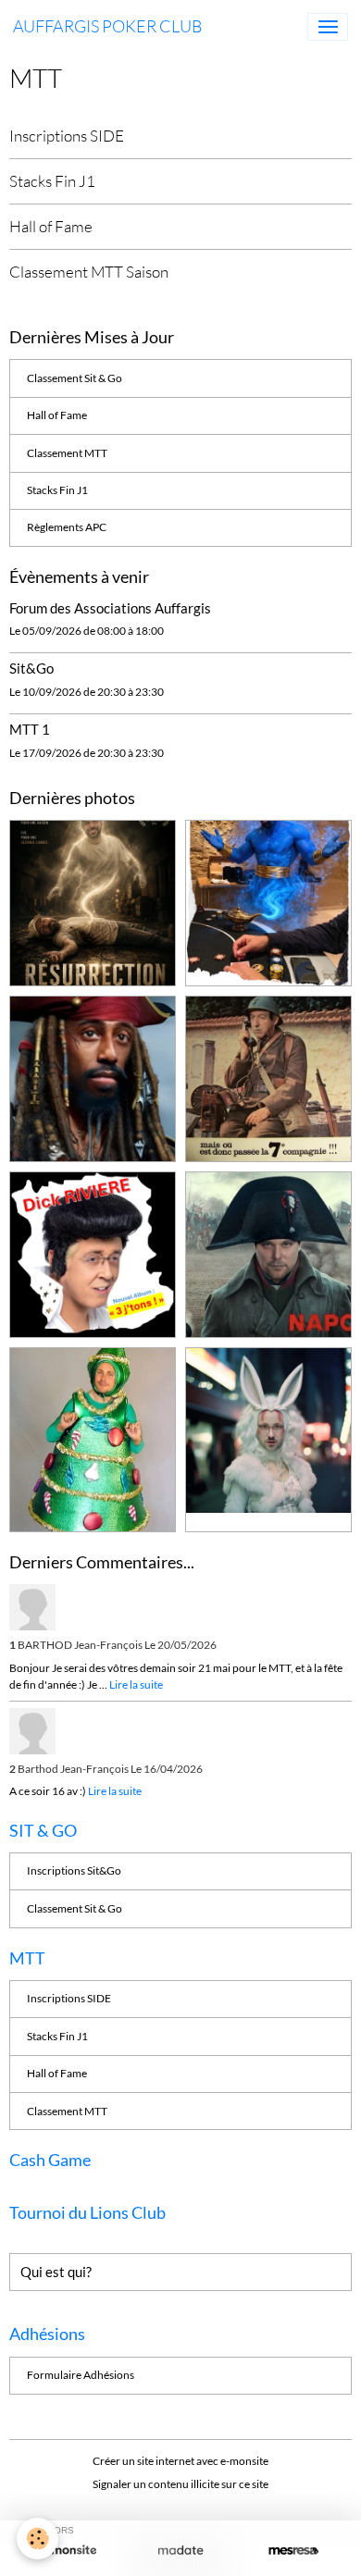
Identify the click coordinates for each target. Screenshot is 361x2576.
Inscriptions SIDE (67, 136)
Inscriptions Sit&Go (74, 1870)
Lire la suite (136, 1684)
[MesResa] (293, 2551)
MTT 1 (30, 729)
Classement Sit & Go (75, 378)
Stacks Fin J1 (52, 181)
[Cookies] (37, 2539)
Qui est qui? (56, 2272)
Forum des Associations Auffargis (110, 608)
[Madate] (180, 2551)
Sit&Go (31, 668)
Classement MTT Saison (89, 272)
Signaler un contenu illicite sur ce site (180, 2484)
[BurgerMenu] (328, 27)
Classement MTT (67, 453)
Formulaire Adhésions (81, 2375)
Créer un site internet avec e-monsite (180, 2461)
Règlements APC (67, 527)
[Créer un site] (68, 2551)
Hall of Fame (51, 226)
